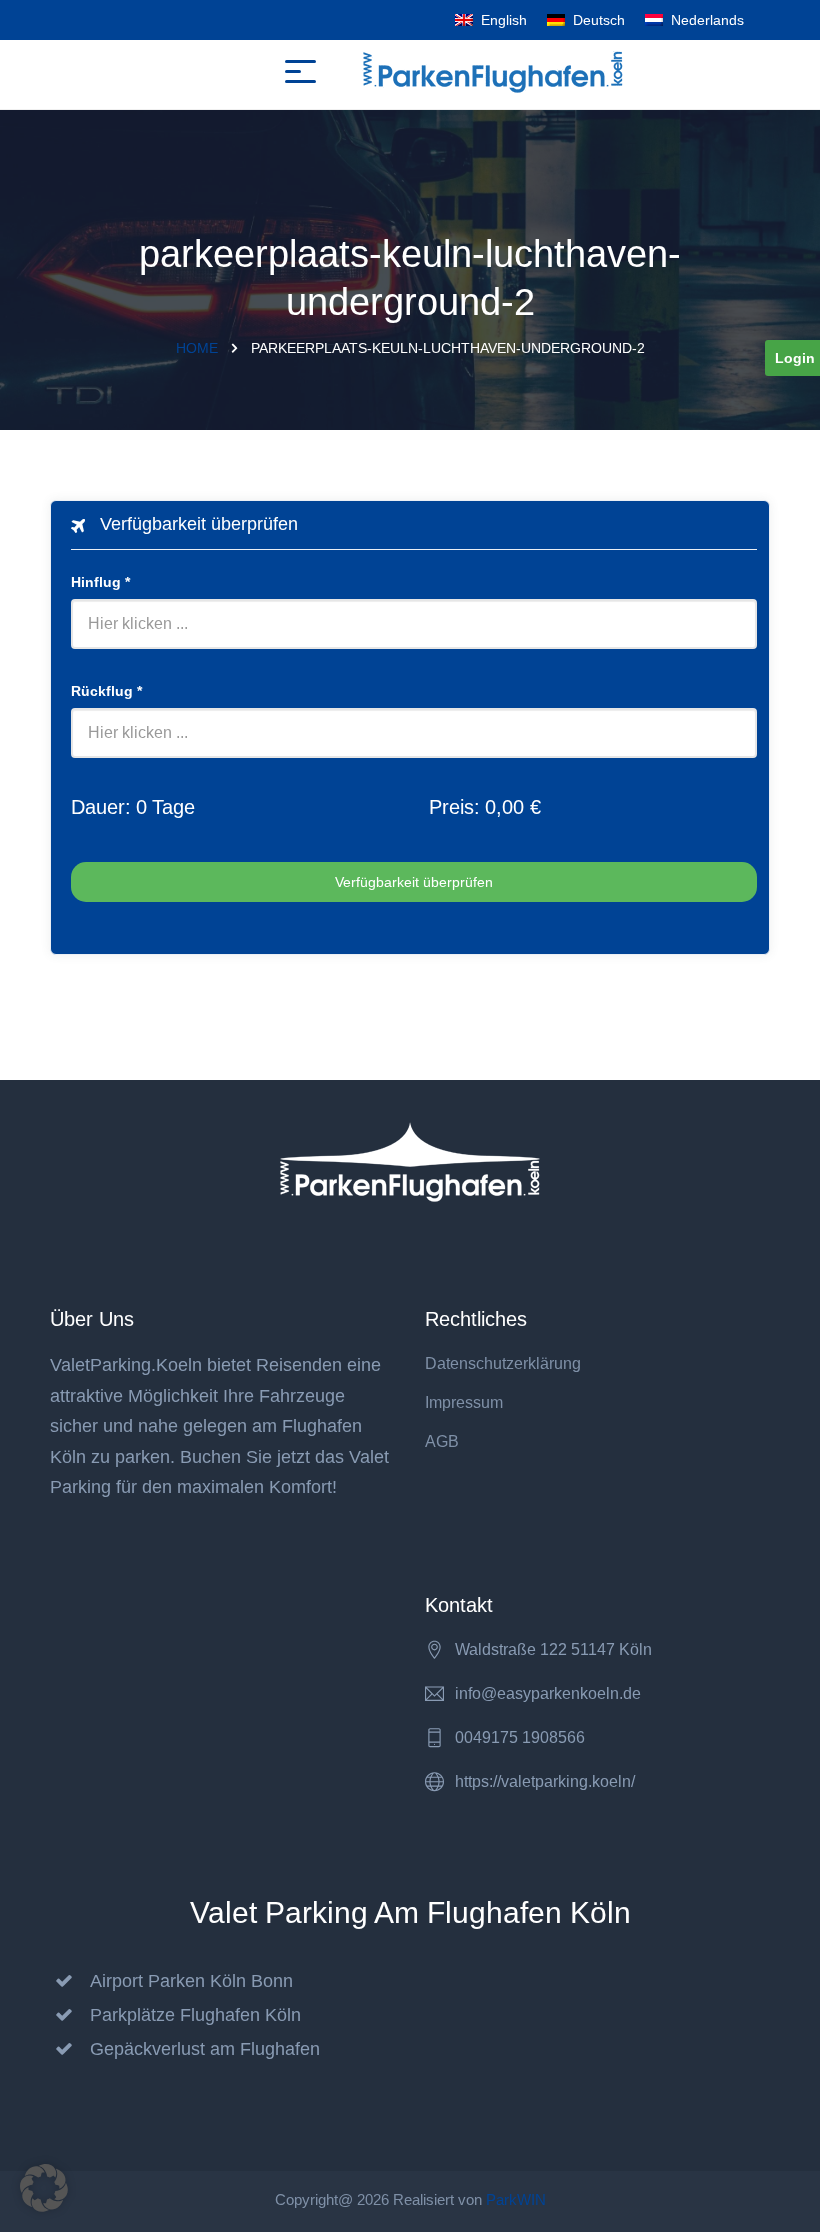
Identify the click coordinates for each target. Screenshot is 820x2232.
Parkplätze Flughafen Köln (195, 2015)
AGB (442, 1441)
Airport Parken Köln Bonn (191, 1981)
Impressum (464, 1402)
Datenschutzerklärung (503, 1363)
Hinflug (100, 582)
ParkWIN (516, 2199)
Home (197, 348)
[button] (44, 2188)
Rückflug (106, 691)
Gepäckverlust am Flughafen (205, 2049)
